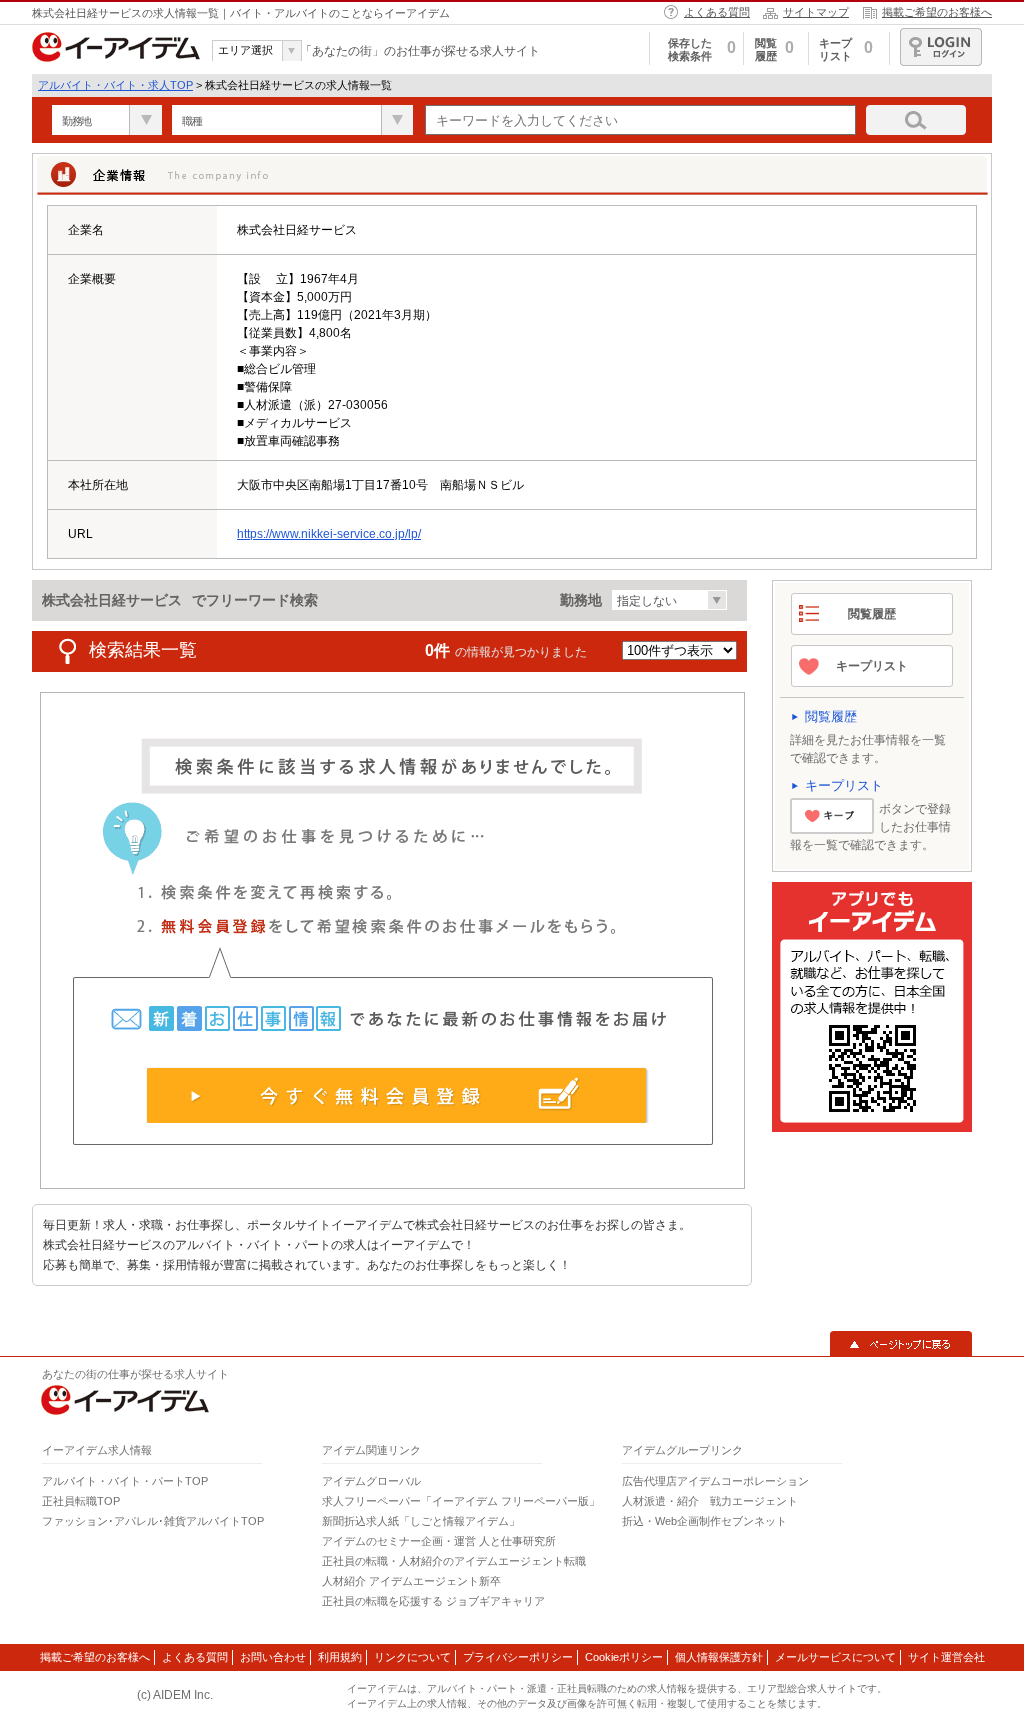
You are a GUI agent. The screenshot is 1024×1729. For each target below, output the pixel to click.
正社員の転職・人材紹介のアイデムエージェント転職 (454, 1561)
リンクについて (412, 1657)
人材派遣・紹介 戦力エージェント (710, 1501)
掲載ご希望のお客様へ (937, 12)
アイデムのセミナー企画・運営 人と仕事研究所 (439, 1541)
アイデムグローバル (371, 1481)
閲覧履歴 (872, 614)
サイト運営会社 (946, 1657)
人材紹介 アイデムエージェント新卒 (411, 1581)
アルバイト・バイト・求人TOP (115, 85)
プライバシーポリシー (518, 1657)
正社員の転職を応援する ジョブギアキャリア (433, 1601)
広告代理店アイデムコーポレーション (715, 1481)
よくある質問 (717, 12)
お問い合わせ (273, 1657)
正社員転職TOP (81, 1501)
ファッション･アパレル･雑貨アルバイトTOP (153, 1521)
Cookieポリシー (624, 1657)
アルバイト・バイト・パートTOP (125, 1481)
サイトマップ (816, 12)
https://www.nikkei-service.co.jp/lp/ (329, 534)
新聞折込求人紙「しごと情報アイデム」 (421, 1521)
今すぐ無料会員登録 (397, 1095)
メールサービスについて (835, 1657)
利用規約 (340, 1657)
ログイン (941, 47)
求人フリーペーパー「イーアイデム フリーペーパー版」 (461, 1501)
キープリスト (872, 666)
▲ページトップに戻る (901, 1344)
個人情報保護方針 (719, 1657)
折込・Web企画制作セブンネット (704, 1521)
